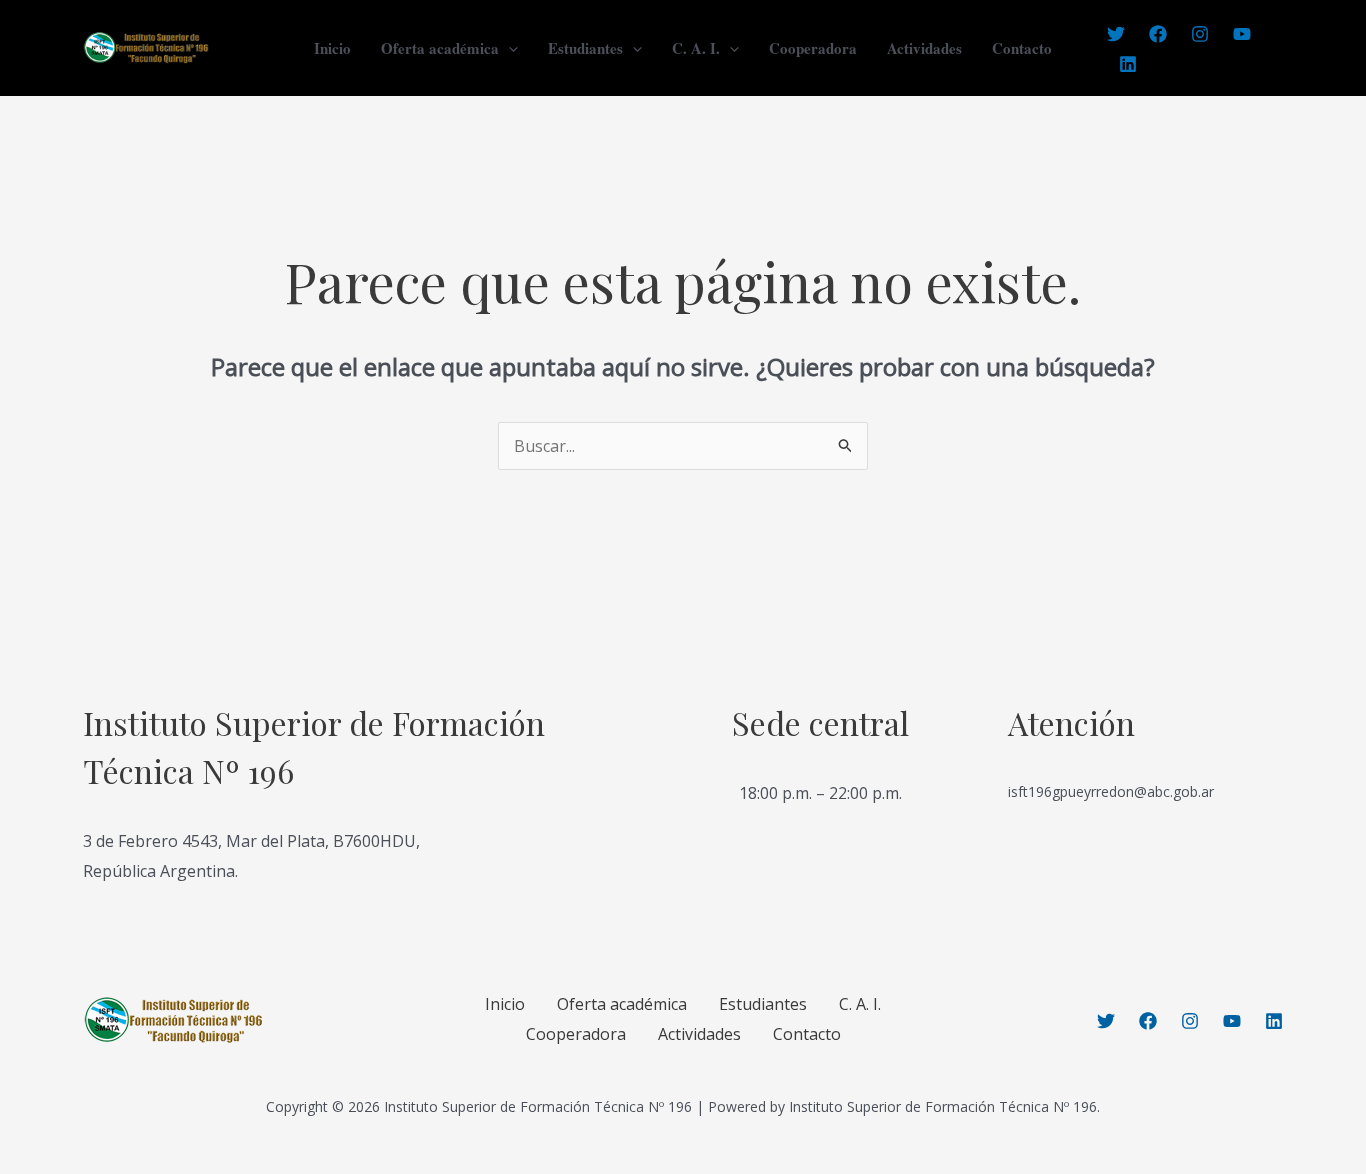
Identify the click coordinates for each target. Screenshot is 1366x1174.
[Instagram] (1200, 34)
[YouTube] (1242, 34)
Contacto (1022, 48)
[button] (508, 48)
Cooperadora (813, 48)
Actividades (924, 48)
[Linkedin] (1128, 64)
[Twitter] (1116, 34)
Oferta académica (440, 48)
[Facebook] (1158, 34)
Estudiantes (585, 48)
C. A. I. (696, 48)
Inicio (332, 48)
